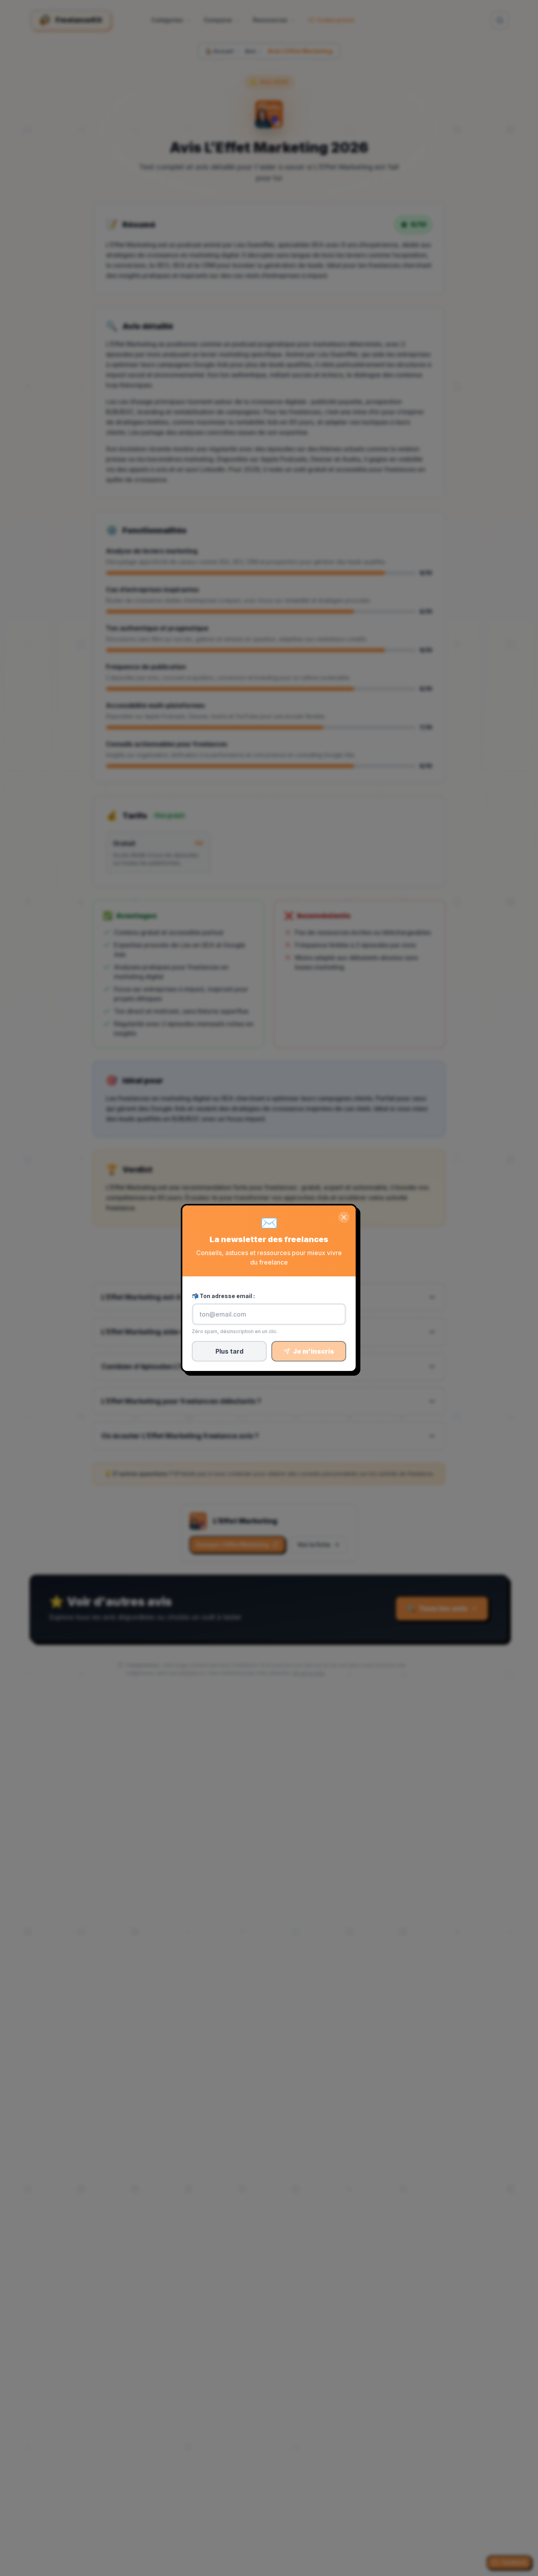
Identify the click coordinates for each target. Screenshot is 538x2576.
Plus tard (229, 1351)
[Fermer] (344, 1217)
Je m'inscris (314, 1351)
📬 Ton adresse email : (223, 1296)
